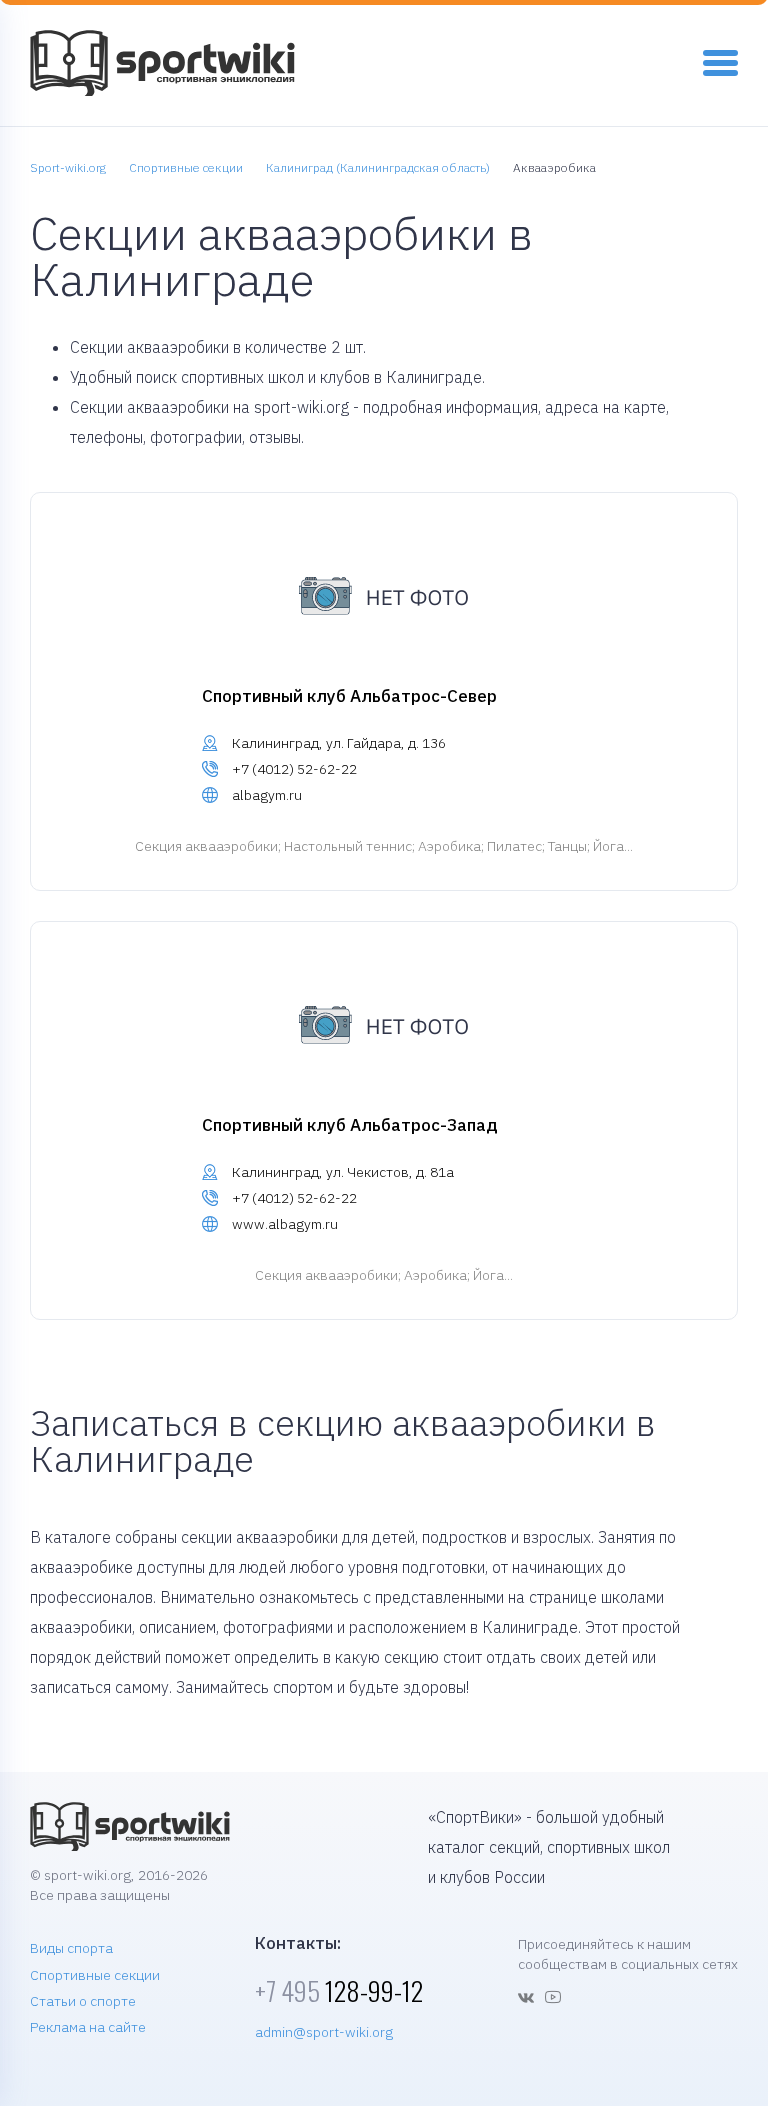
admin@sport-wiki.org (324, 2032)
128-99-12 (339, 1990)
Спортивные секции (95, 1975)
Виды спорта (71, 1948)
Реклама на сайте (88, 2027)
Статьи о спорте (83, 2001)
